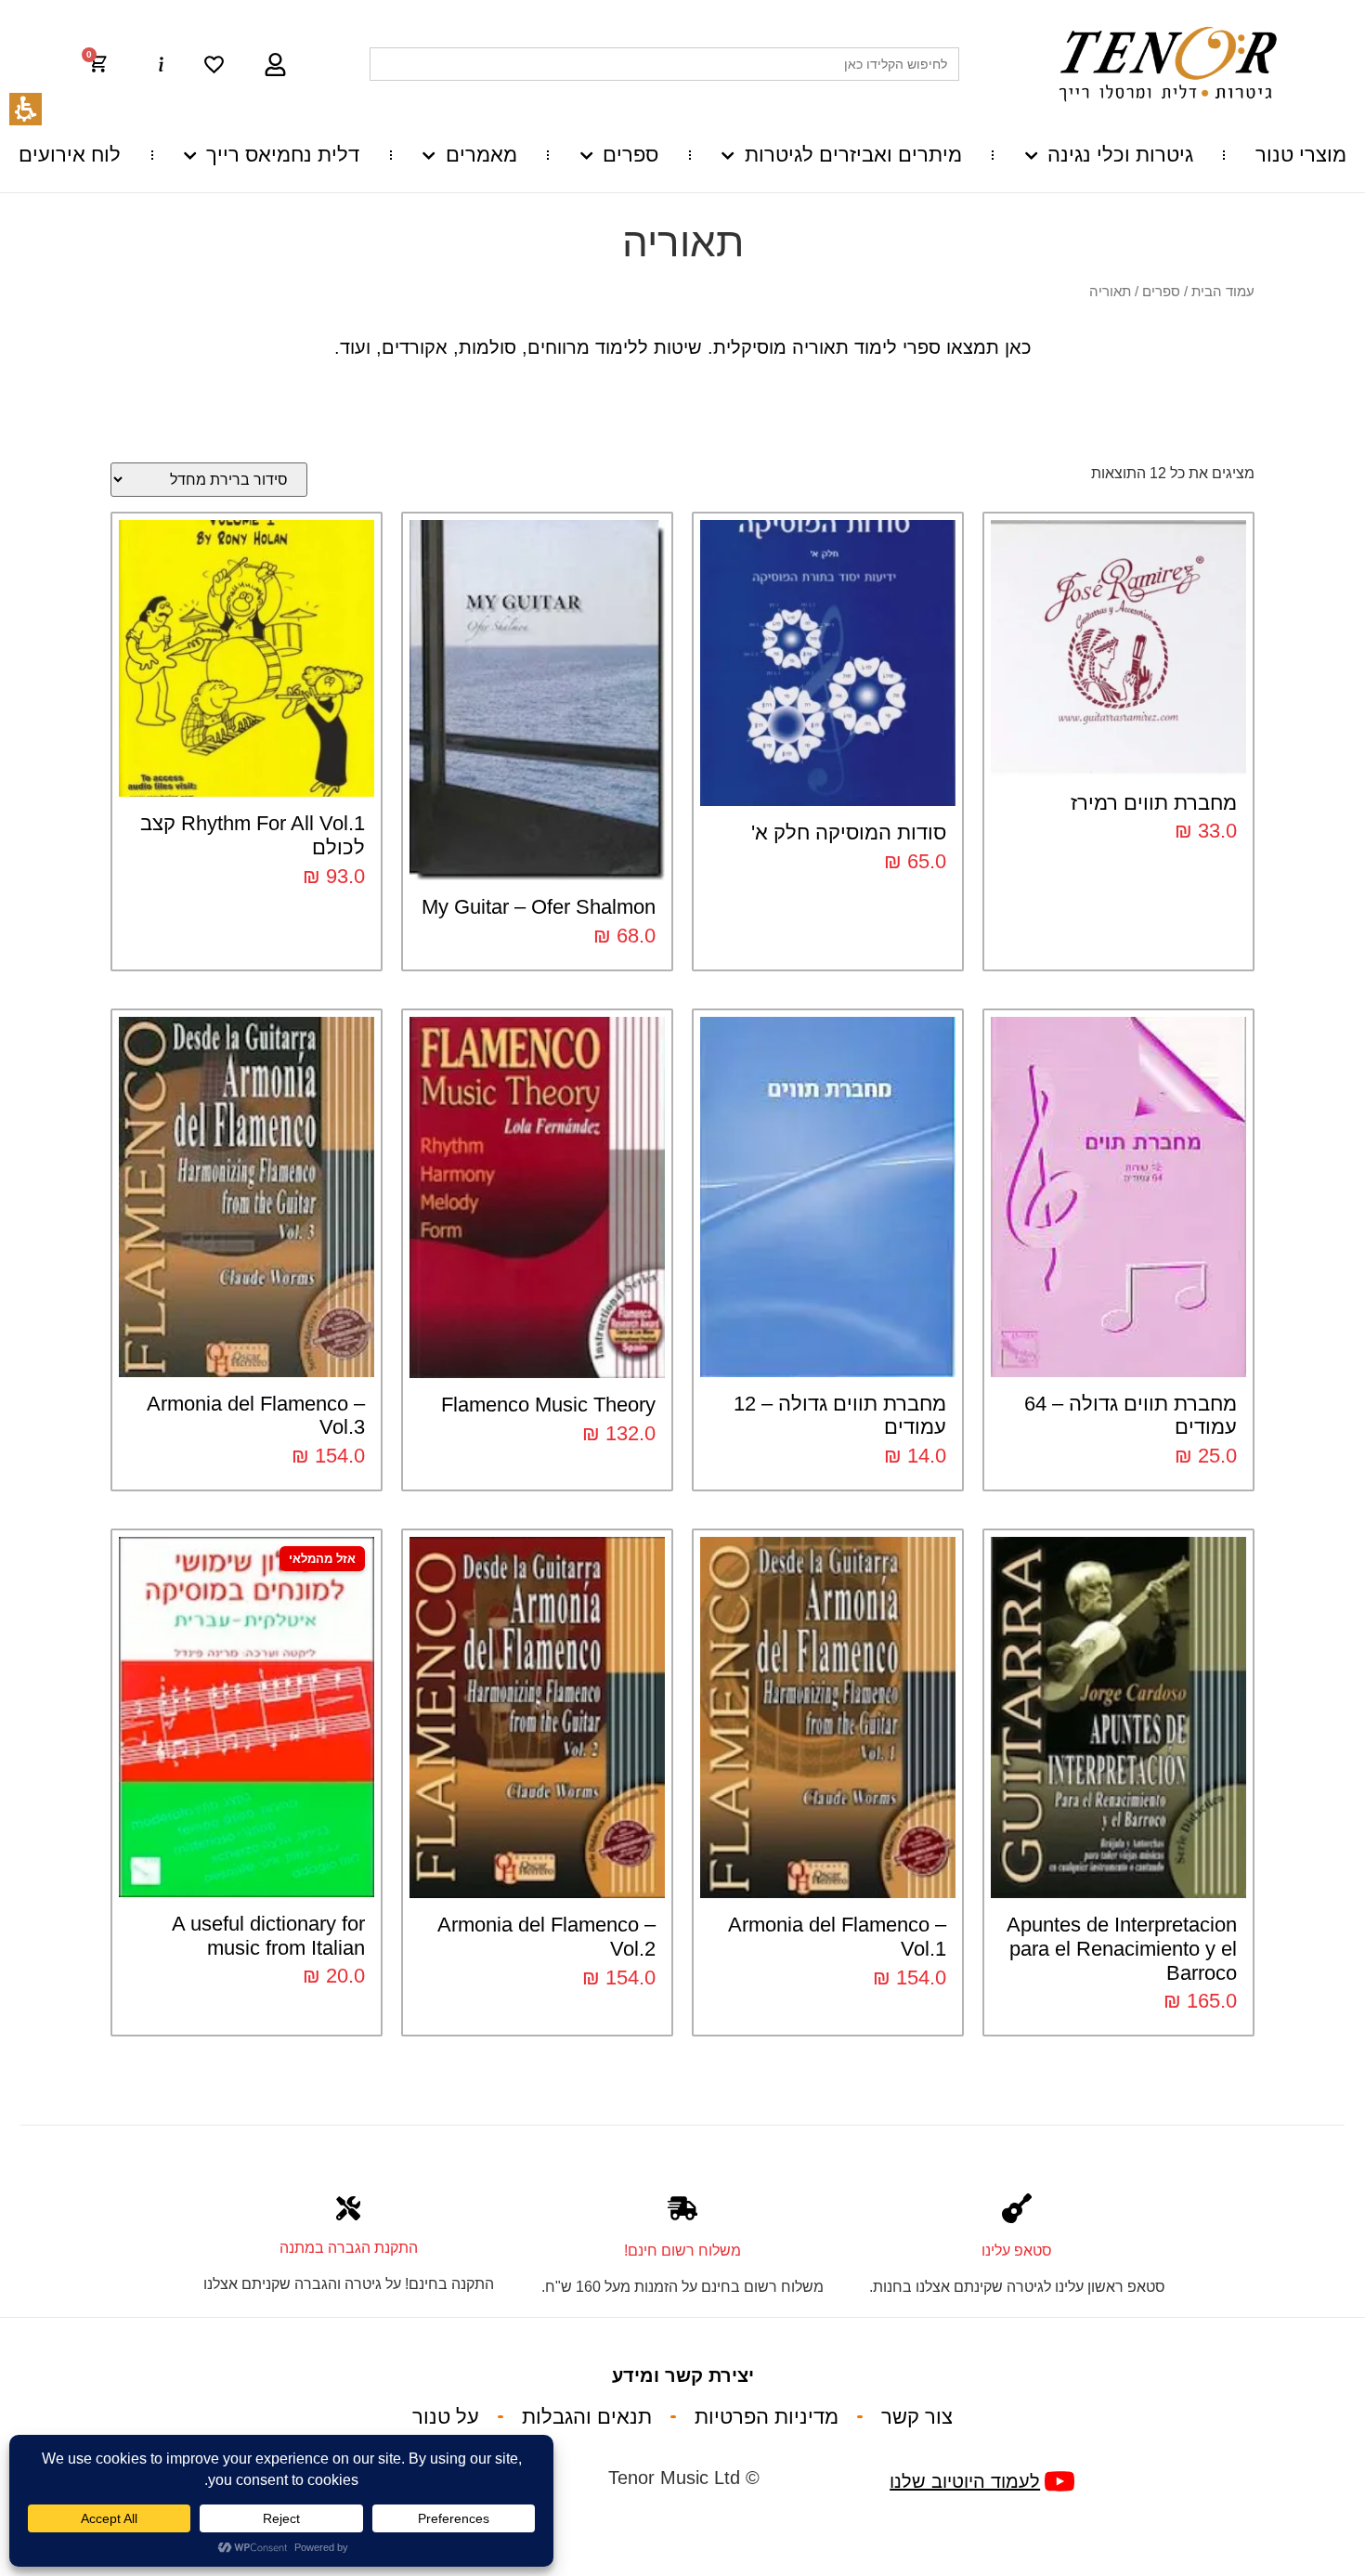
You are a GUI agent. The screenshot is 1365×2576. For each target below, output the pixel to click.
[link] (214, 65)
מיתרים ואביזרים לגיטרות (853, 155)
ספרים (630, 155)
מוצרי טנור (1301, 155)
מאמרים (481, 155)
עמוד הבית (1223, 292)
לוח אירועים (70, 155)
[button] (107, 64)
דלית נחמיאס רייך (283, 155)
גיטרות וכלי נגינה (1120, 155)
